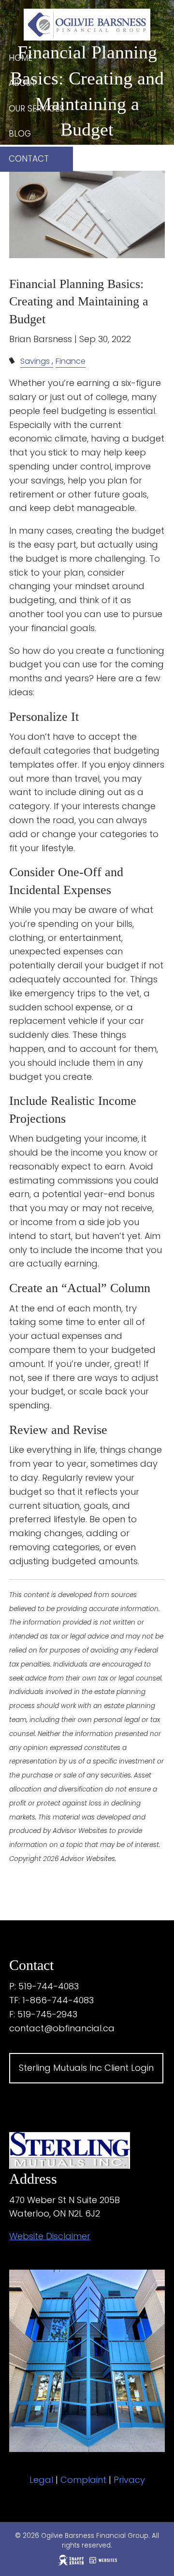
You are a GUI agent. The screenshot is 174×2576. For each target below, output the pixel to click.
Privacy (129, 2480)
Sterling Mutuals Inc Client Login (86, 2068)
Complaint (83, 2480)
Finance (71, 361)
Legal (41, 2480)
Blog (20, 134)
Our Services (36, 109)
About (22, 83)
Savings (35, 361)
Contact (29, 159)
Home (21, 58)
